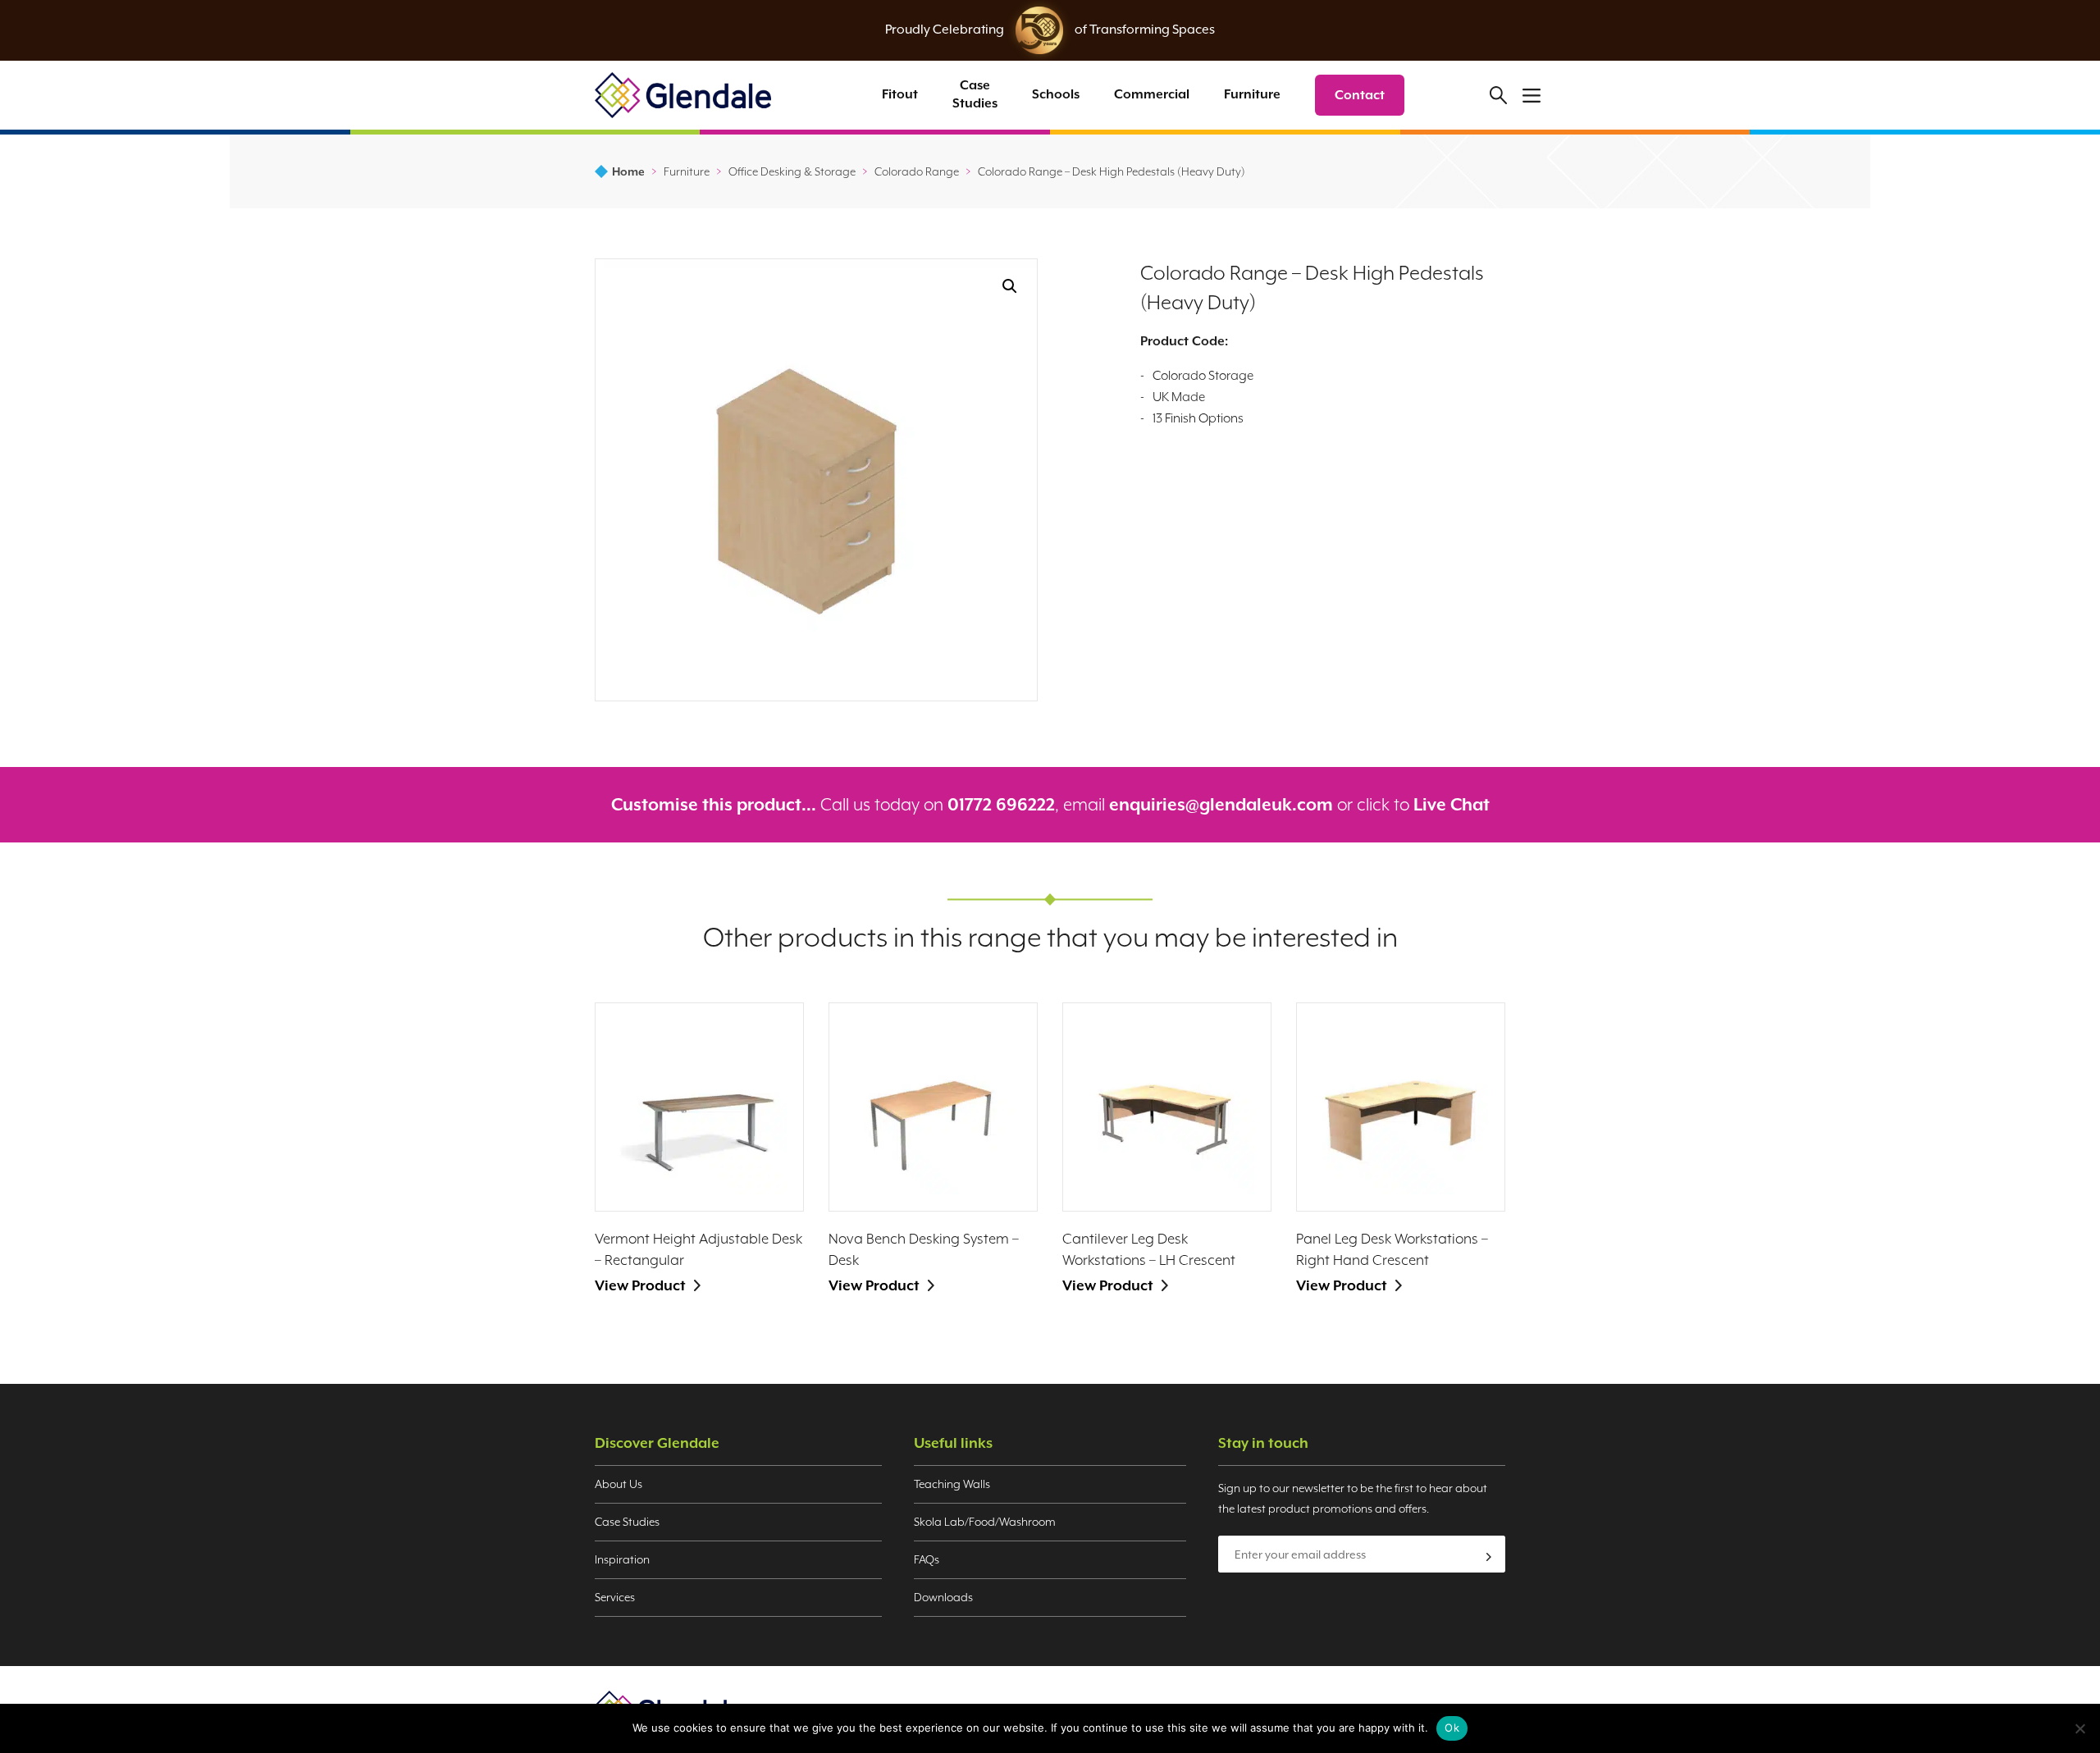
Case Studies (975, 94)
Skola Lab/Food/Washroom (985, 1522)
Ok (1452, 1728)
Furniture (1252, 94)
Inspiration (622, 1559)
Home (628, 171)
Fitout (900, 94)
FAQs (927, 1559)
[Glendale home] (683, 95)
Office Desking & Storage (792, 171)
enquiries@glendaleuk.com (1221, 805)
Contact (1360, 95)
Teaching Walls (952, 1484)
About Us (619, 1484)
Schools (1056, 94)
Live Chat (1452, 805)
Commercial (1152, 94)
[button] (1010, 286)
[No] (2079, 1728)
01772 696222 (1001, 805)
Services (615, 1597)
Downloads (943, 1597)
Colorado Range (917, 171)
